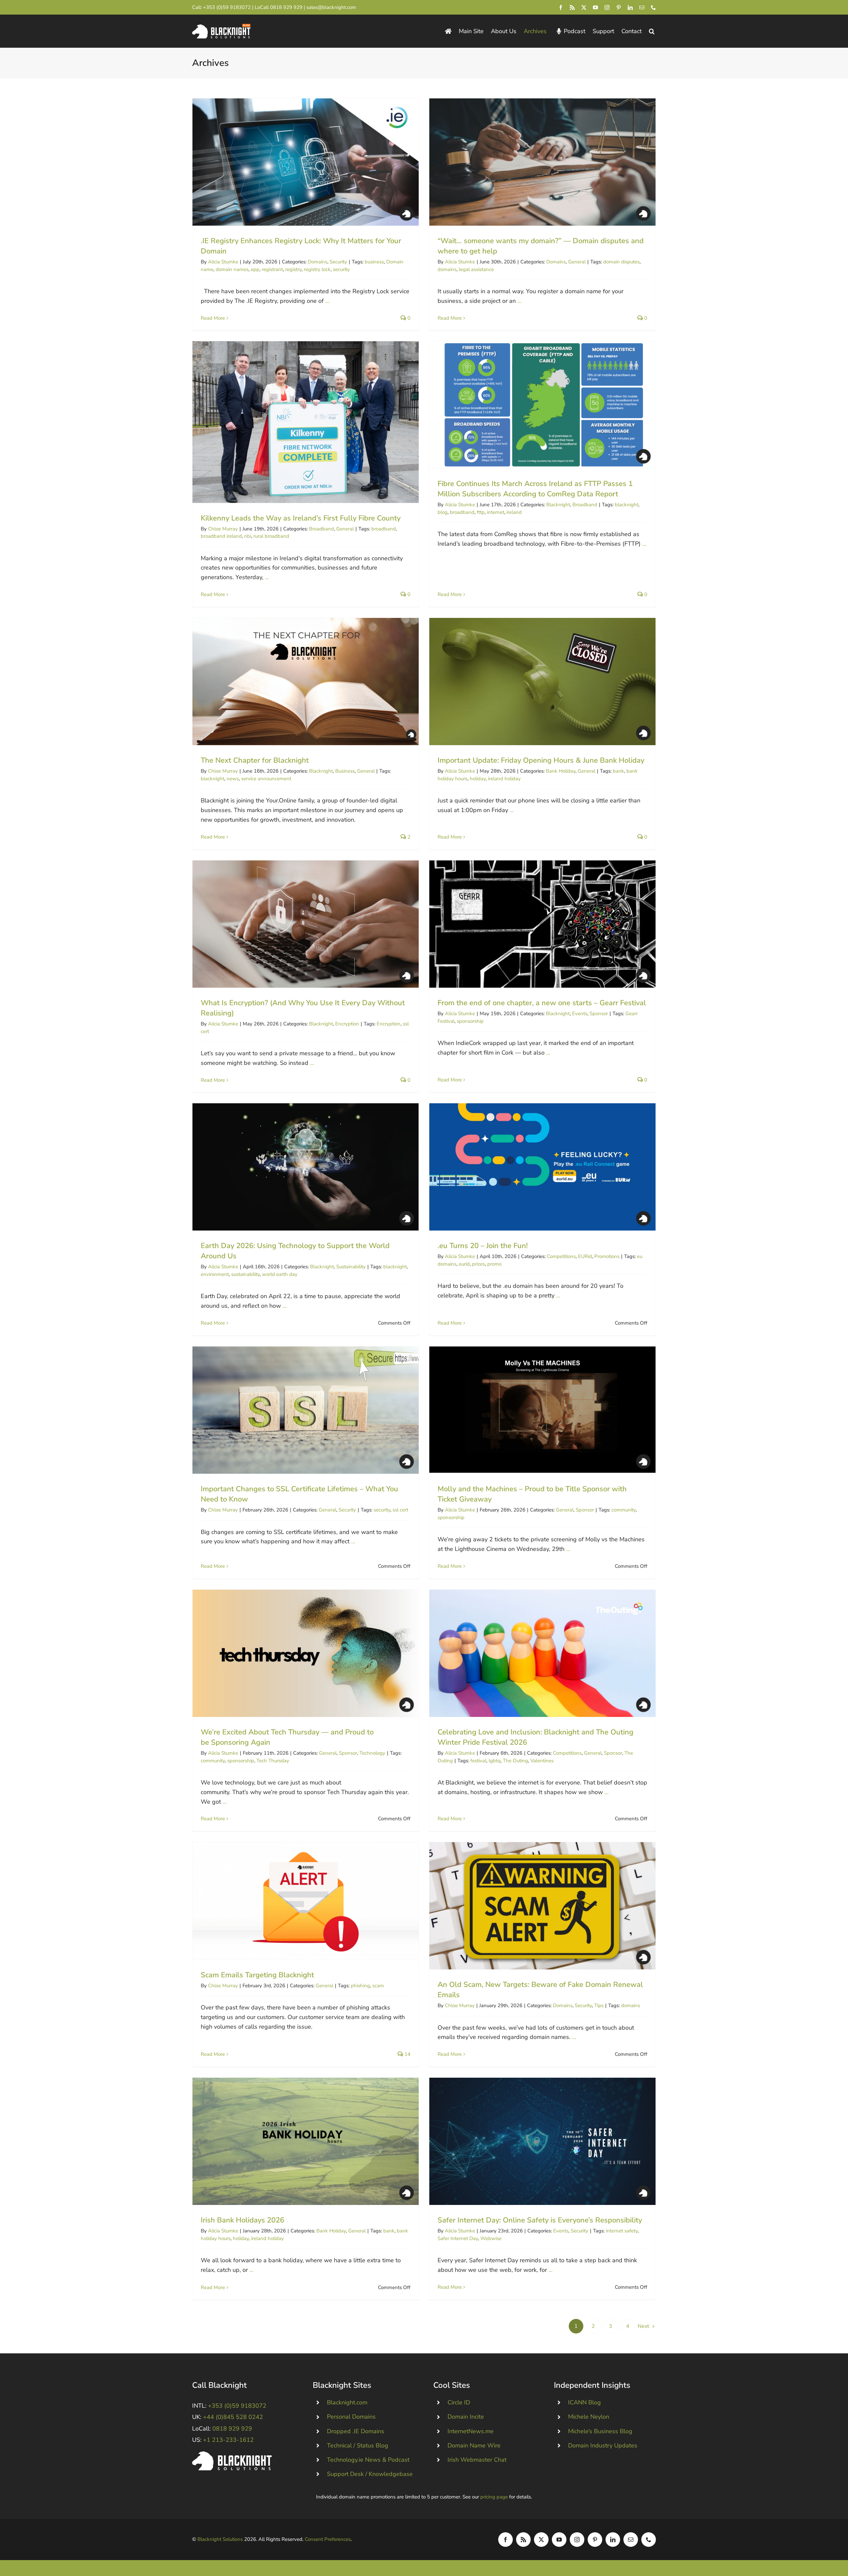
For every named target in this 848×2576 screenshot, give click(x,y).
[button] (652, 31)
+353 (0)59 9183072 (227, 7)
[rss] (572, 7)
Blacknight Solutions (220, 2539)
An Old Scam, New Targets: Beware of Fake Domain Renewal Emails (542, 1906)
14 (407, 2054)
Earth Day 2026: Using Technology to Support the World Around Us (306, 1167)
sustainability (245, 1274)
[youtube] (595, 7)
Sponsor (599, 1014)
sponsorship (470, 1021)
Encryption (347, 1024)
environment (215, 1274)
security (341, 269)
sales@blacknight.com (331, 7)
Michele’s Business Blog (600, 2431)
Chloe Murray (223, 529)
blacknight (627, 505)
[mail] (642, 7)
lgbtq (495, 1761)
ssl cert (400, 1510)
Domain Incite (466, 2417)
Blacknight (558, 505)
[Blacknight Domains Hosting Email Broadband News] (221, 27)
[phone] (653, 7)
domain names (232, 269)
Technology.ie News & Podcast (368, 2460)
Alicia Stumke (223, 262)
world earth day (280, 1274)
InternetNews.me (471, 2431)
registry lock (317, 269)
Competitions (561, 1256)
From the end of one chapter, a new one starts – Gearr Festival (542, 924)
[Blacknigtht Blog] (448, 31)
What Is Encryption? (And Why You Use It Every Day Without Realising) (306, 924)
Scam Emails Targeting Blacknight (306, 1901)
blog (443, 512)
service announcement (266, 779)
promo (494, 1264)
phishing (360, 1986)
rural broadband (271, 536)
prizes (478, 1264)
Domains (318, 262)
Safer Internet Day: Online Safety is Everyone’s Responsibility (542, 2141)
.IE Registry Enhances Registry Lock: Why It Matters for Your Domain (306, 162)
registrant (272, 269)
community (624, 1510)
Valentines (542, 1761)
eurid (464, 1264)
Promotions (607, 1256)
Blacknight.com (347, 2402)
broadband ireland (221, 536)
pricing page (494, 2497)
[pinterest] (619, 7)
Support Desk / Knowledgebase (370, 2474)
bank (618, 771)
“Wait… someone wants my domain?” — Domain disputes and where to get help (542, 162)
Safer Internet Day (458, 2238)
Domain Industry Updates (603, 2445)
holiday (478, 779)
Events (580, 1014)
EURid (585, 1256)
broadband (384, 529)
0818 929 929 (286, 7)
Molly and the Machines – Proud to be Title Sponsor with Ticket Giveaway (542, 1410)
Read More (213, 318)
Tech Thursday (273, 1761)
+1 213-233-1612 (228, 2440)
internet (496, 512)
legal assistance (476, 269)
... (326, 301)
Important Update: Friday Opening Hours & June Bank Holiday (542, 682)
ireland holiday (504, 779)
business (374, 262)
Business (345, 771)
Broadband (321, 529)
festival (478, 1761)
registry (293, 269)
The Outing (515, 1761)
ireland (514, 512)
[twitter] (584, 7)
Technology (372, 1753)
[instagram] (607, 7)
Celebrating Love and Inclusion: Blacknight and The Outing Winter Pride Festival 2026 (542, 1653)
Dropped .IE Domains (356, 2431)
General (577, 262)
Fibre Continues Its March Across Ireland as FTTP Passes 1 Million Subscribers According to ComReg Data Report (542, 405)
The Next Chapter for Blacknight (306, 682)
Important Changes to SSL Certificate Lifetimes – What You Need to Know (306, 1410)
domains (447, 269)
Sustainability (351, 1267)
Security (338, 262)
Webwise (491, 2238)
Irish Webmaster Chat (477, 2460)
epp (255, 269)
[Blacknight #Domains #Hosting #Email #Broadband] (232, 2454)
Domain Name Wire (474, 2445)
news (233, 779)
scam (378, 1986)
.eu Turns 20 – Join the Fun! (542, 1167)
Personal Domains (351, 2417)
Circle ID (459, 2402)
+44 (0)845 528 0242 (233, 2417)
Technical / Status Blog (358, 2445)
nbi (248, 536)
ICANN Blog (584, 2402)
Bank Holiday (561, 771)
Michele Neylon (589, 2417)
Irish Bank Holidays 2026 (306, 2141)
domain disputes (621, 262)
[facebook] (561, 7)
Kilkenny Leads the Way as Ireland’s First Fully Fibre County (306, 422)
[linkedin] (630, 7)
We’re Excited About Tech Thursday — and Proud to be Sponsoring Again (306, 1653)
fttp (481, 512)
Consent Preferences (328, 2539)
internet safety (622, 2231)
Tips (599, 2005)
